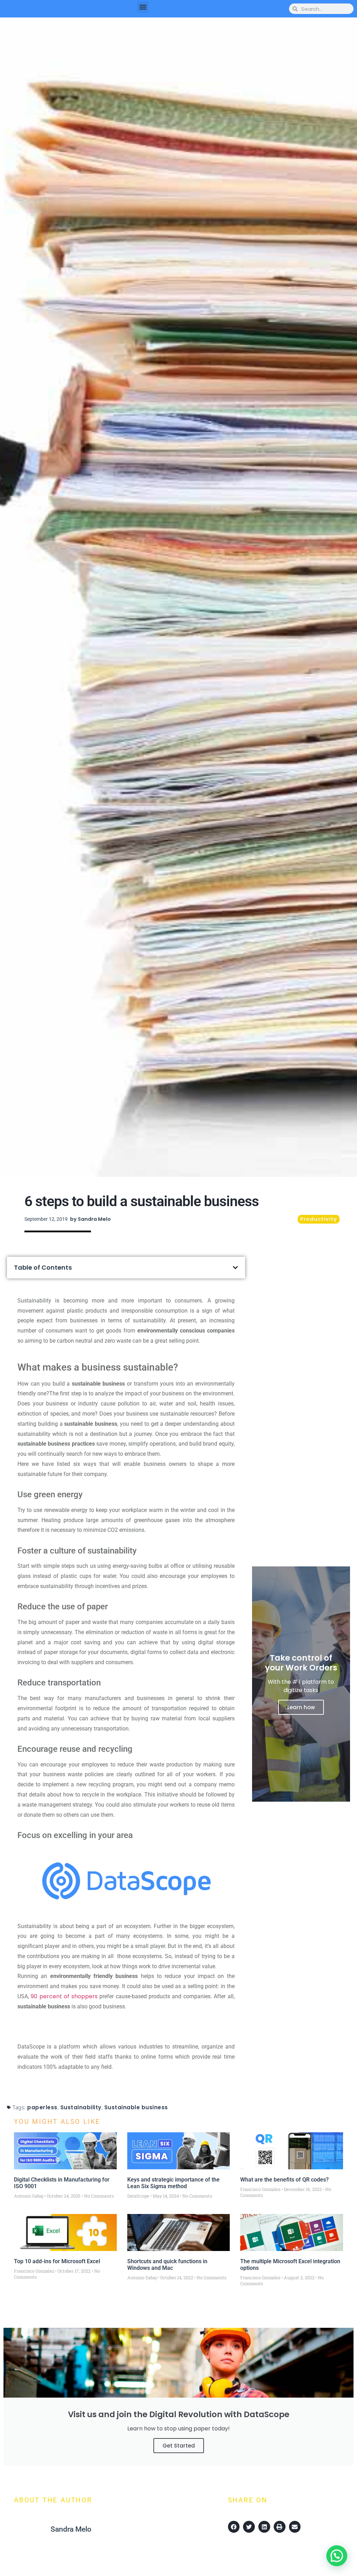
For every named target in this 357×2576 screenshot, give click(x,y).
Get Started (179, 2446)
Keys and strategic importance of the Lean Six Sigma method (173, 2183)
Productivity (319, 1219)
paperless (42, 2107)
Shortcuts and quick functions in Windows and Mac (167, 2265)
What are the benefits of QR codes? (284, 2180)
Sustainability (81, 2107)
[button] (143, 7)
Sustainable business (136, 2107)
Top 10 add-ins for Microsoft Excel (57, 2261)
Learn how (301, 1707)
